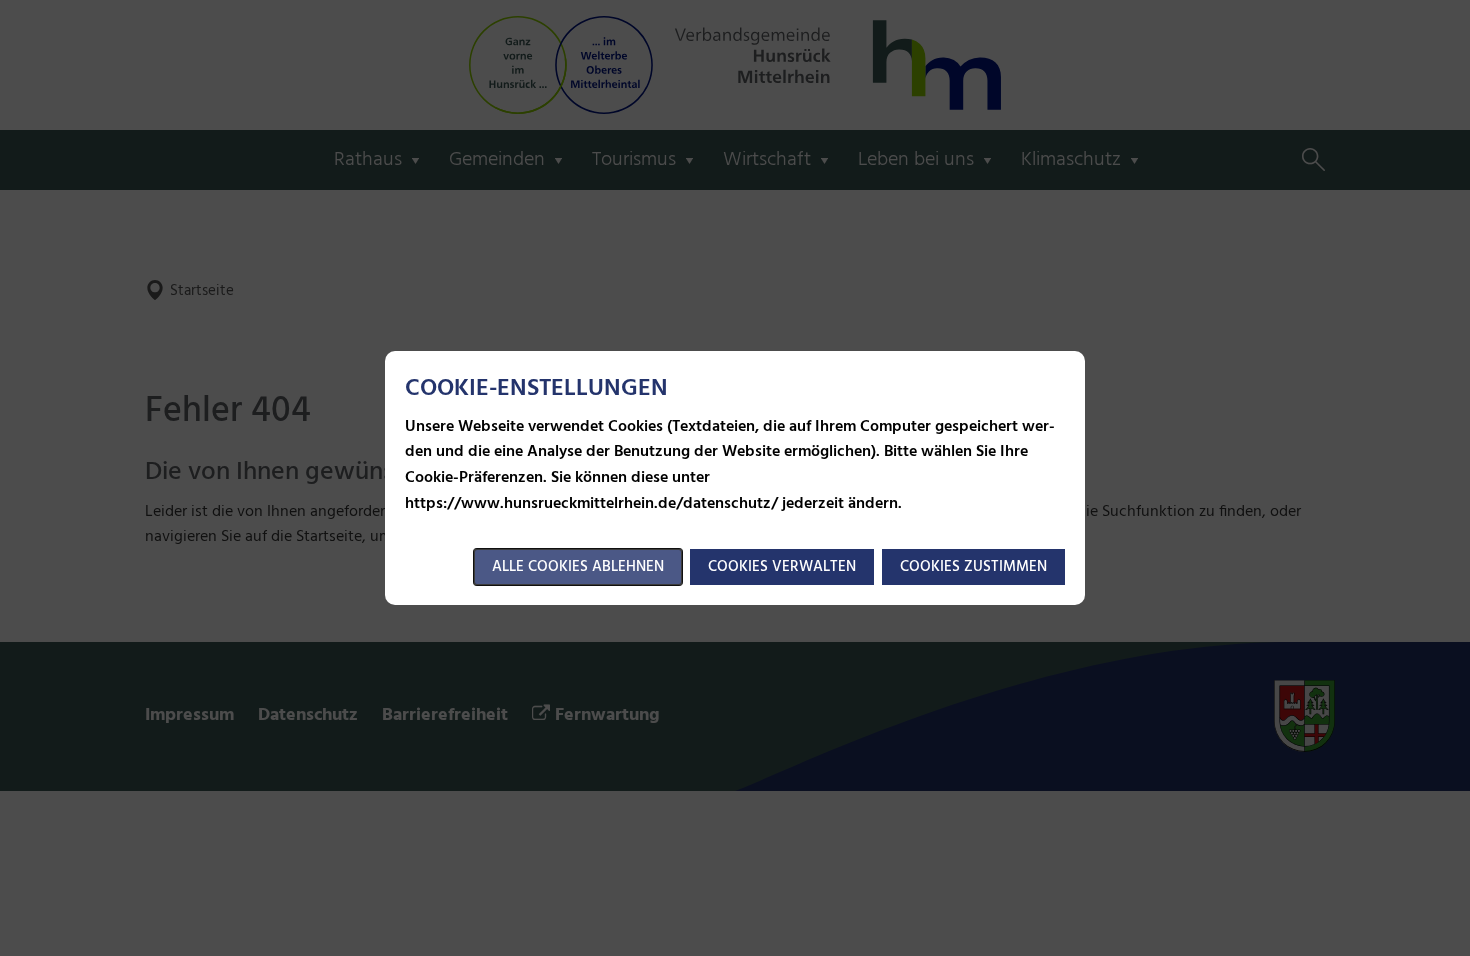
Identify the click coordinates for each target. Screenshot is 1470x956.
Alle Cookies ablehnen (578, 567)
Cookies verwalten (782, 567)
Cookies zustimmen (973, 567)
